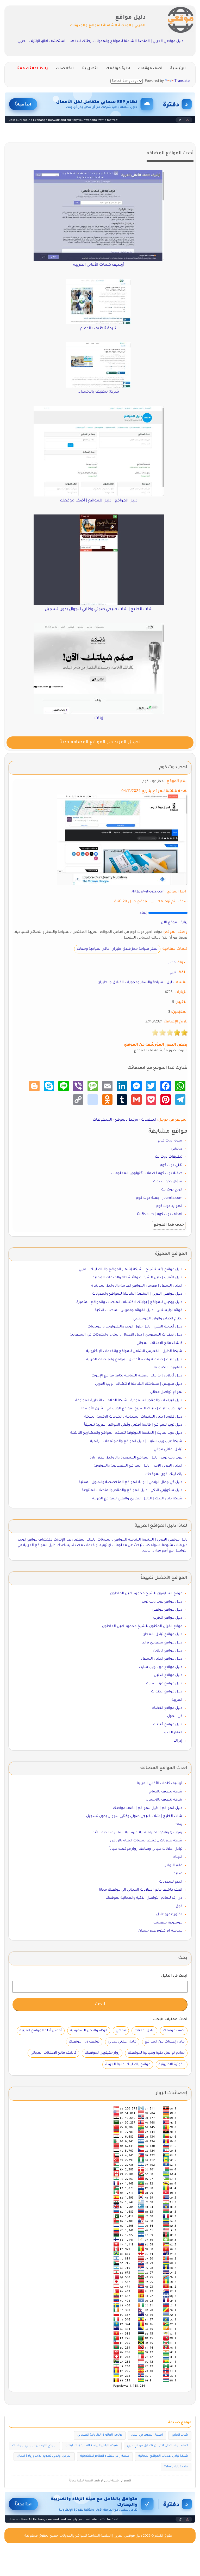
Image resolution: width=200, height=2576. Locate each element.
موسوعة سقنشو (168, 1923)
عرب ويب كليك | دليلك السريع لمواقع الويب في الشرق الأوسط (132, 1409)
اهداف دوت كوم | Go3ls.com (160, 1214)
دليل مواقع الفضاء (167, 1708)
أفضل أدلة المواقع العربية (41, 2031)
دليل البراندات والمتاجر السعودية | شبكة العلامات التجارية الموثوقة (129, 1401)
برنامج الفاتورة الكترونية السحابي (100, 2435)
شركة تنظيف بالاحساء (164, 1800)
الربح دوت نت (172, 1190)
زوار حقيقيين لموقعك (102, 2053)
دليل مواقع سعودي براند (162, 1643)
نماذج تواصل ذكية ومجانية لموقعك (156, 2053)
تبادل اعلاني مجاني (168, 1450)
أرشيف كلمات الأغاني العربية (160, 1783)
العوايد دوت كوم (169, 1206)
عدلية (178, 1874)
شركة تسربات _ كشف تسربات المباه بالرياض (146, 1841)
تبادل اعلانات (144, 2031)
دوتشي (177, 1149)
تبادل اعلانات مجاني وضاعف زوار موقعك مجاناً (146, 1849)
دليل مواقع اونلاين (168, 1651)
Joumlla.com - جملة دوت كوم (159, 1198)
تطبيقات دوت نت (169, 1157)
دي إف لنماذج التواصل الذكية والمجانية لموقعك (144, 1898)
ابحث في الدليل (174, 1976)
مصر (172, 963)
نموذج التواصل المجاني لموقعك (34, 2446)
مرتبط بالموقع (127, 1120)
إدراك (178, 1741)
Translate (182, 81)
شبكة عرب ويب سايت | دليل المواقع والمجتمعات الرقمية (136, 1441)
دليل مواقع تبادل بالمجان (162, 1634)
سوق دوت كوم (170, 1141)
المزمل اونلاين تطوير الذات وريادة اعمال (44, 2456)
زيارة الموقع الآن (174, 923)
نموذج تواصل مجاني (166, 1392)
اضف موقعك (174, 2031)
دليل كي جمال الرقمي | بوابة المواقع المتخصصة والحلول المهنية (130, 1482)
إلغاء (143, 913)
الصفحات (149, 1120)
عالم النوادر (174, 1866)
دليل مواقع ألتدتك (168, 1725)
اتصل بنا (90, 69)
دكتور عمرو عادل (169, 1914)
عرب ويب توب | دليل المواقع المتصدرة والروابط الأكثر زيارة (136, 1458)
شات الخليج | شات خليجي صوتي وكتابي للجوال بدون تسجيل (134, 1816)
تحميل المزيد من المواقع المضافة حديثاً (100, 743)
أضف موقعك (150, 69)
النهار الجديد (173, 1733)
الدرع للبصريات (171, 1882)
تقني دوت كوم (171, 1165)
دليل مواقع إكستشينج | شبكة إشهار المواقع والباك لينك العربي (130, 1270)
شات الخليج (180, 2435)
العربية (177, 1700)
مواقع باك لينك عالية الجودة (128, 2065)
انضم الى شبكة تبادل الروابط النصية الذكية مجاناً (100, 2481)
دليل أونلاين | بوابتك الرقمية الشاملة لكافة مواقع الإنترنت (137, 1376)
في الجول (175, 1716)
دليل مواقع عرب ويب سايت (161, 1667)
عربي (173, 973)
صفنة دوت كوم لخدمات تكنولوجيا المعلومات (147, 1173)
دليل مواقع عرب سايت (164, 1684)
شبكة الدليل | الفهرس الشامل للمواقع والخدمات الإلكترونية (134, 1351)
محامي (121, 2031)
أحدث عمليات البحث (170, 2019)
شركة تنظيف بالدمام (166, 1792)
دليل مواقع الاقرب (168, 1618)
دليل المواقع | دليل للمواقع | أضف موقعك (148, 1808)
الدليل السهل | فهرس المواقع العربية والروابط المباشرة (137, 1286)
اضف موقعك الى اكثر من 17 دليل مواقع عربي (158, 2446)
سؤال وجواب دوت (168, 1182)
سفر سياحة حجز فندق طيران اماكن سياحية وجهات (117, 949)
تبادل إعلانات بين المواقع (165, 2042)
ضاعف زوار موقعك (84, 2042)
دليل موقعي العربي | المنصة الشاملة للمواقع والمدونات (137, 1294)
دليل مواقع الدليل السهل (162, 1659)
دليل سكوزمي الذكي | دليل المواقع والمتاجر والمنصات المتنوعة (132, 1490)
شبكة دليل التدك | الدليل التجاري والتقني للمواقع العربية (137, 1499)
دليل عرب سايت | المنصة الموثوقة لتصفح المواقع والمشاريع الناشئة (126, 1433)
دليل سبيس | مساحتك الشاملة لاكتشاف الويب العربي (139, 1384)
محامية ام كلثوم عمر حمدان (160, 1931)
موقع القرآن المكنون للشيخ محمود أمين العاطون (142, 1626)
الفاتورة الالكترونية (168, 1368)
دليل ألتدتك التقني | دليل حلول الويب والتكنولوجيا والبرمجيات (135, 1327)
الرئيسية (178, 69)
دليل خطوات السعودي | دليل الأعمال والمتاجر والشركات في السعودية (126, 1335)
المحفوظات (102, 1120)
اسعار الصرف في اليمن (147, 2435)
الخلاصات (65, 69)
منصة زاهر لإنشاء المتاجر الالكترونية (105, 2456)
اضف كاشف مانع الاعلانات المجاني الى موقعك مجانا (141, 1890)
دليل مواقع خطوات (167, 1692)
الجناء (178, 1857)
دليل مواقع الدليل (168, 1675)
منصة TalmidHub (176, 2467)
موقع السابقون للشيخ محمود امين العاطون (146, 1594)
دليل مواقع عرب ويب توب (162, 1602)
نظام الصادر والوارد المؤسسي (158, 1319)
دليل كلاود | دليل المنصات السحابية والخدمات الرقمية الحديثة (133, 1417)
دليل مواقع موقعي (167, 1610)
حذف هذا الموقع (169, 1225)
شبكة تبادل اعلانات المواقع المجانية (163, 2456)
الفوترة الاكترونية (172, 2065)
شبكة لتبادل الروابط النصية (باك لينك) (92, 2446)
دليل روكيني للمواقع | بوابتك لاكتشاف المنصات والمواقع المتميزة (129, 1302)
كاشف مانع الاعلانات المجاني (159, 1343)
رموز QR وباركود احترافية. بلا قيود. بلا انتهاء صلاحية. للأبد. (137, 1833)
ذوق (179, 1906)
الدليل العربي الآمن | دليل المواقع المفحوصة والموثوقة (138, 1466)
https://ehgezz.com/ (148, 892)
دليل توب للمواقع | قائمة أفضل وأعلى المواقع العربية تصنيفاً (133, 1425)
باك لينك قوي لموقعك (164, 1474)
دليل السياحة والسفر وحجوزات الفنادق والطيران (136, 982)
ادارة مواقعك (118, 69)
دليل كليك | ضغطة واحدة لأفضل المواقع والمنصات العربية (134, 1360)
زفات (178, 1825)
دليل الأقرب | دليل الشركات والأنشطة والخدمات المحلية (137, 1278)
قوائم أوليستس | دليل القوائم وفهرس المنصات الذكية (139, 1310)
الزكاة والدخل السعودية (89, 2031)
